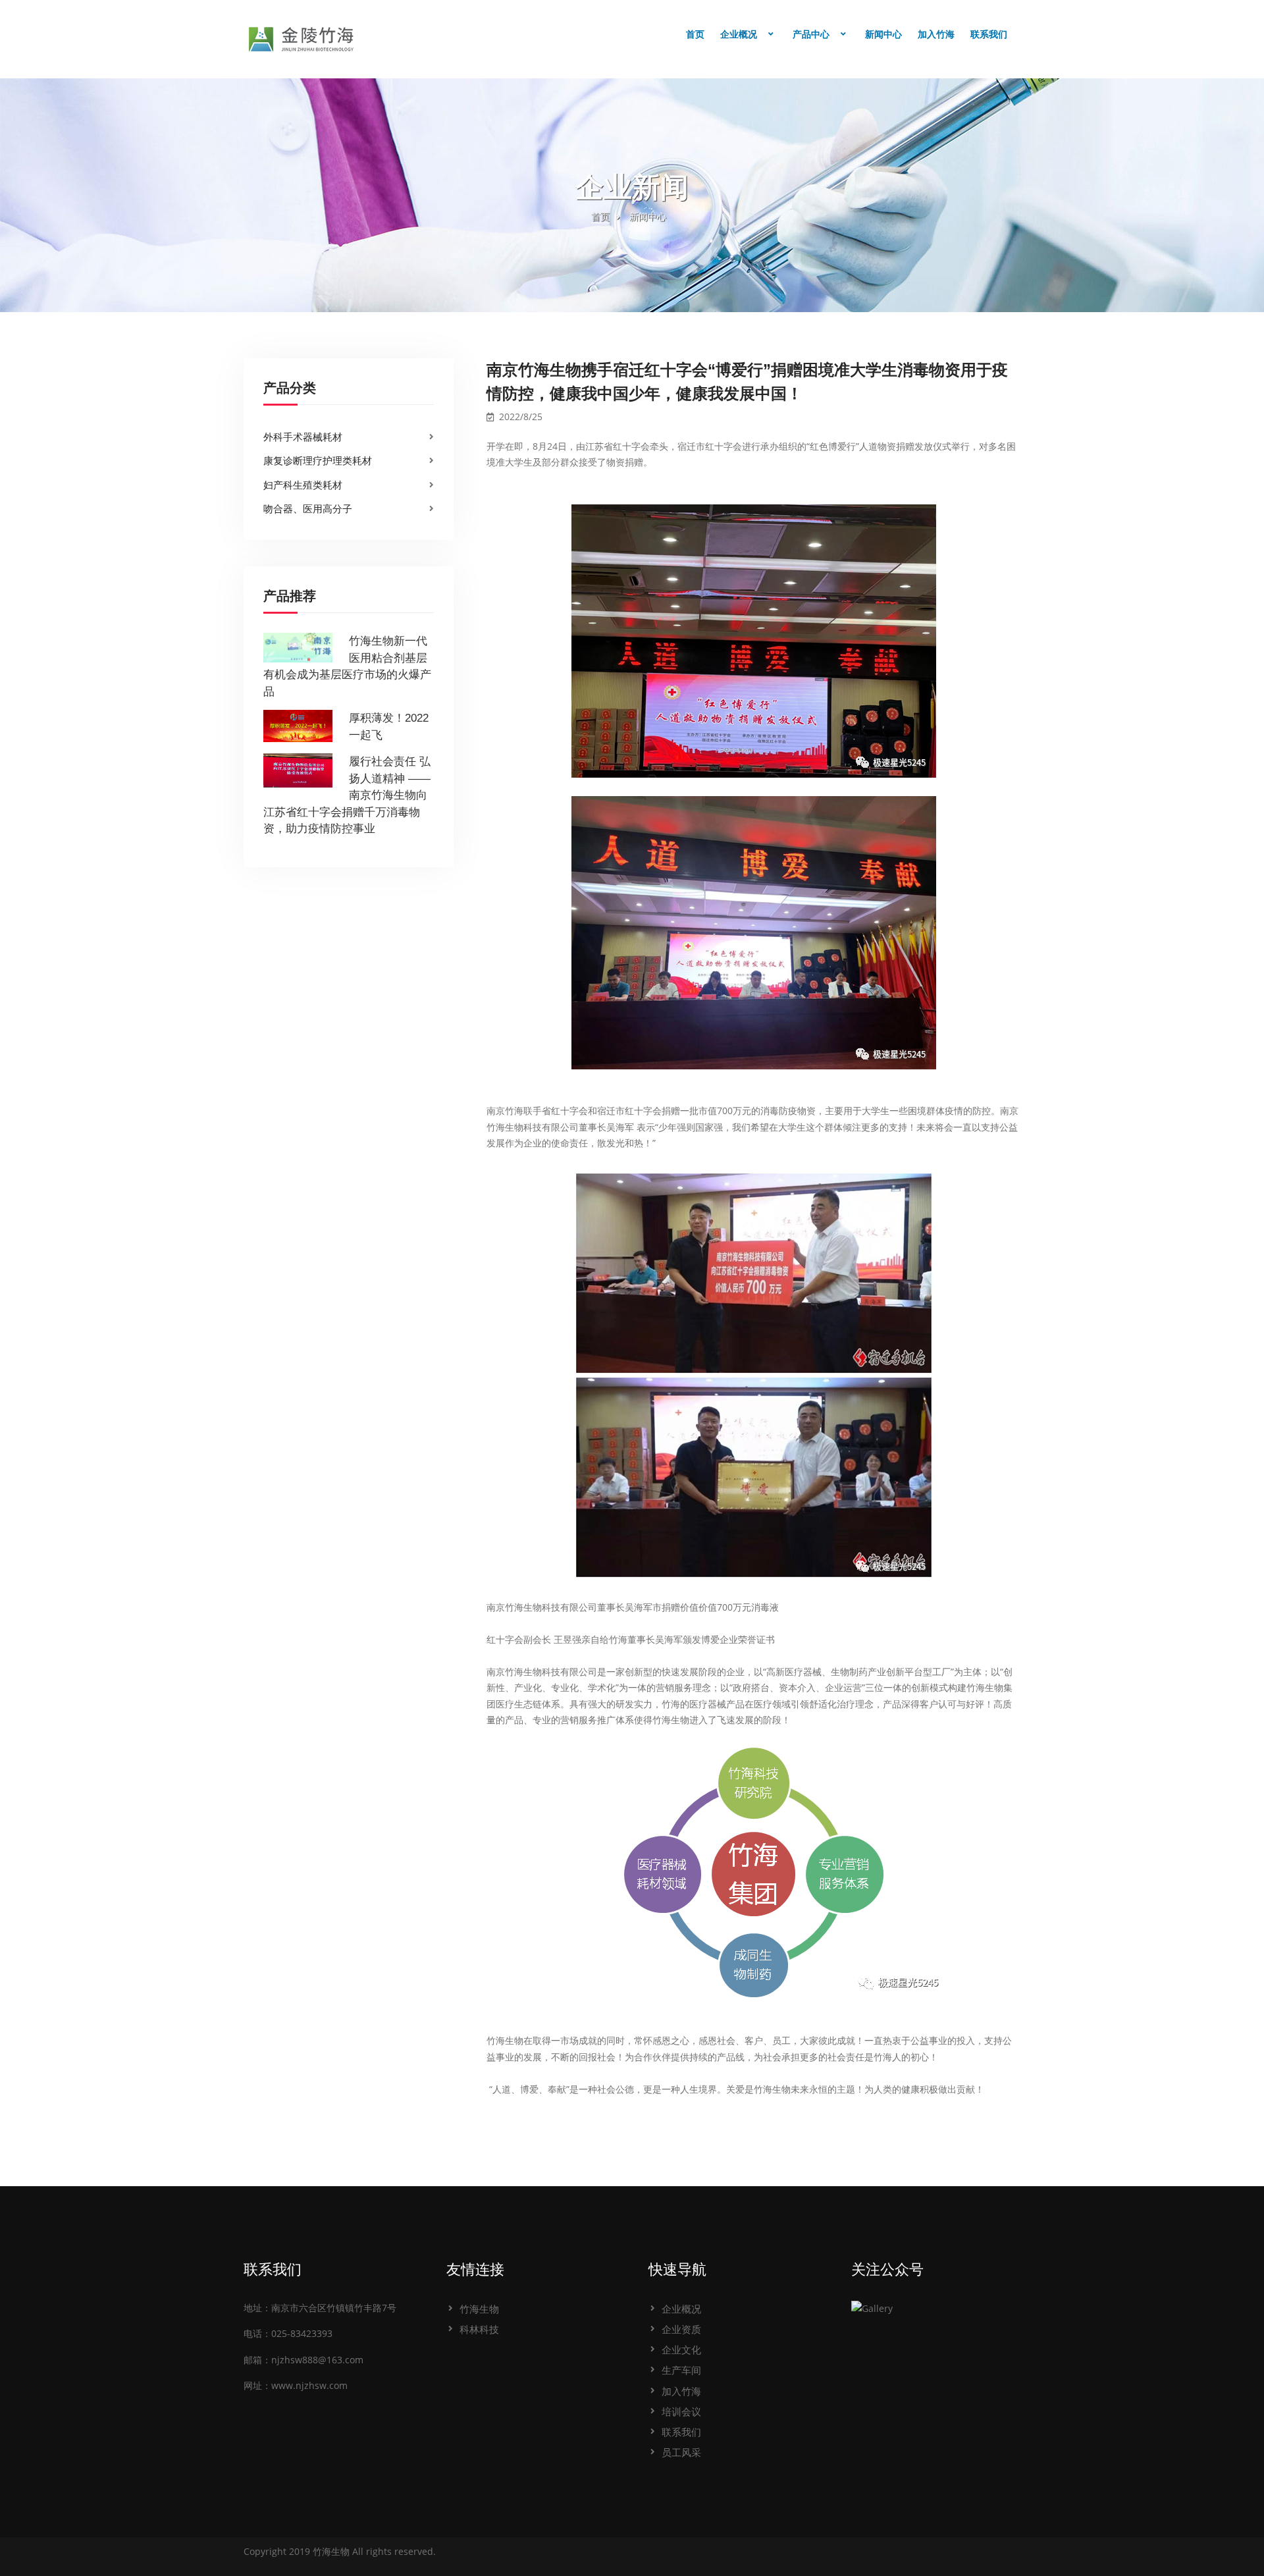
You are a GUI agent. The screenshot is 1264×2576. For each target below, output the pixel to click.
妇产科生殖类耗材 (303, 485)
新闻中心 (883, 34)
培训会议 (681, 2411)
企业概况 (739, 34)
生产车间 (681, 2370)
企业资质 (681, 2329)
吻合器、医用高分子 (308, 508)
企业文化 (681, 2349)
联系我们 (989, 34)
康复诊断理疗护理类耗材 (318, 460)
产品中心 (811, 34)
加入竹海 (936, 34)
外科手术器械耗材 (303, 437)
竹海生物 (479, 2309)
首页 (695, 34)
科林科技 (479, 2329)
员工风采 (681, 2452)
